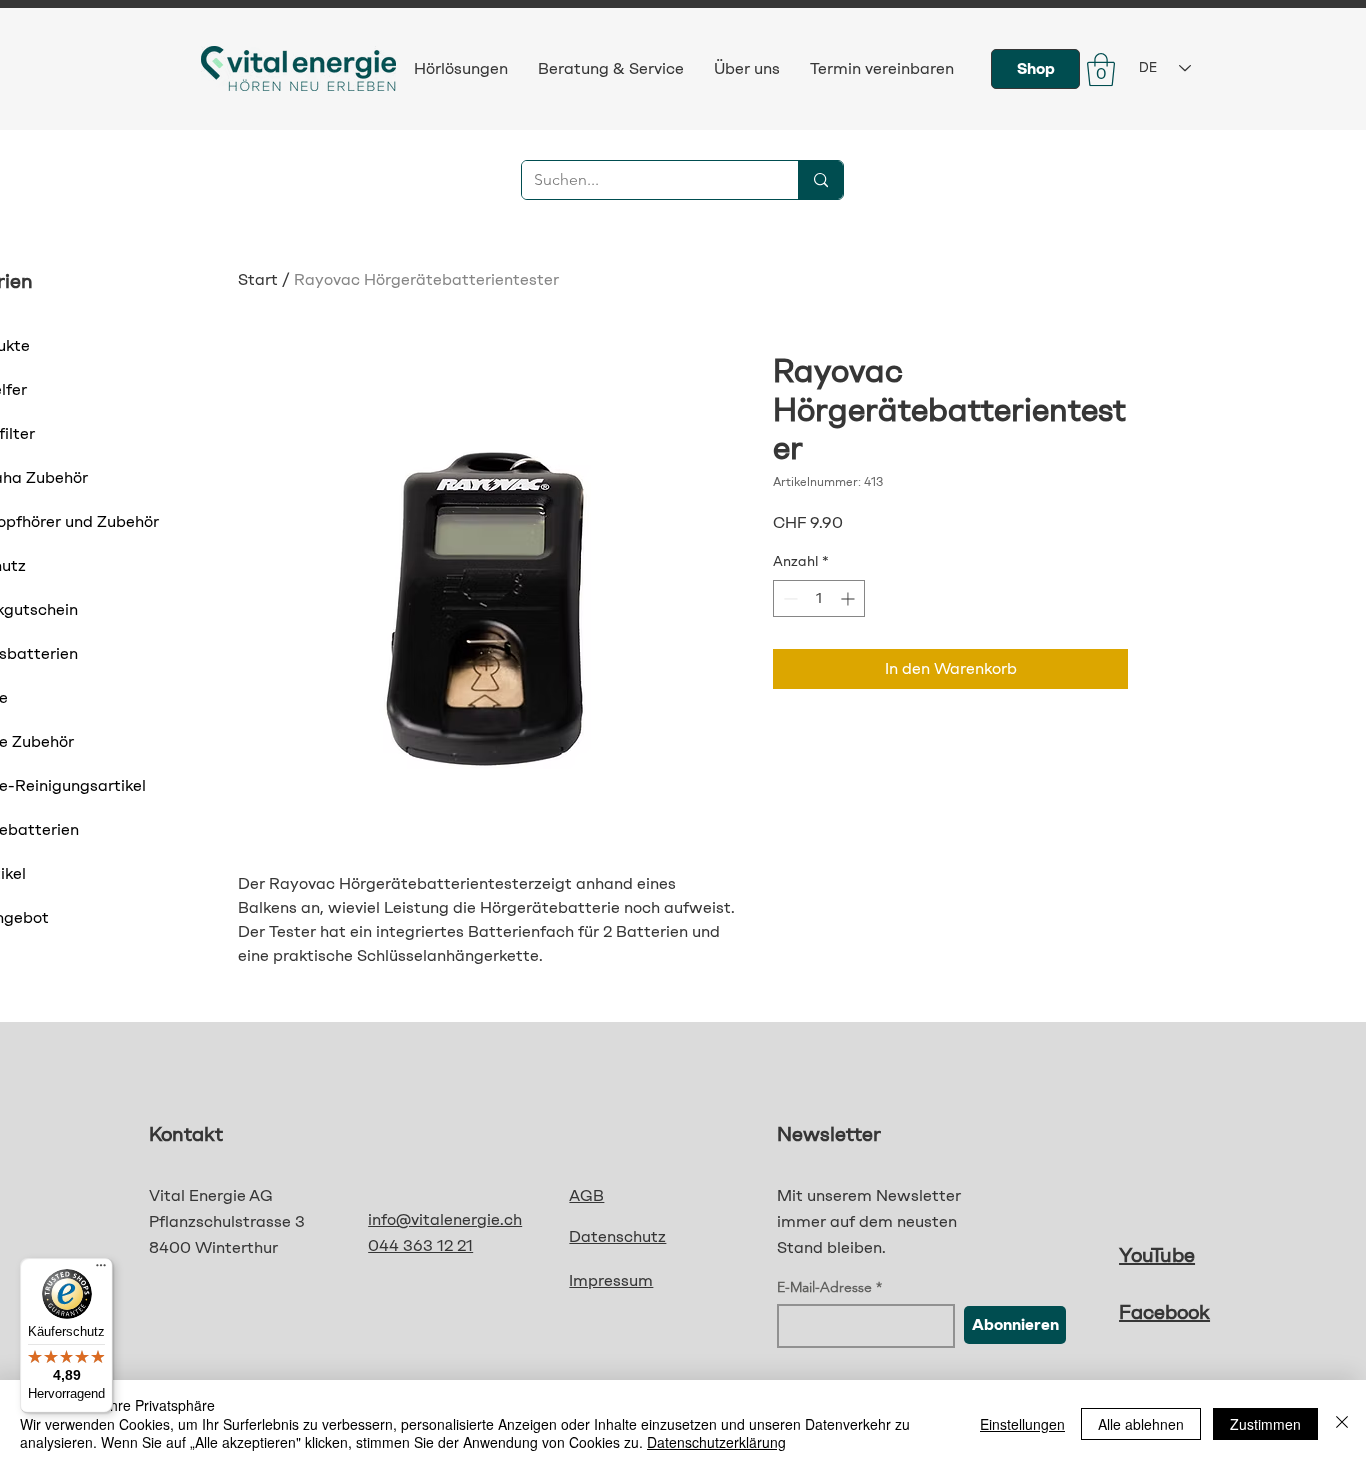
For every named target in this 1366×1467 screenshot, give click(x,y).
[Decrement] (788, 598)
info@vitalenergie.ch (445, 1219)
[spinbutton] (819, 598)
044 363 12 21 (420, 1245)
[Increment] (849, 598)
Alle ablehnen (1141, 1424)
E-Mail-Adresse (824, 1287)
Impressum (611, 1280)
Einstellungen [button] (1022, 1424)
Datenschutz (617, 1236)
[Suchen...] (820, 180)
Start (258, 279)
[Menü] (101, 1270)
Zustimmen (1265, 1424)
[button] (1101, 69)
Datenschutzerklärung (716, 1442)
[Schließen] (1342, 1423)
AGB (586, 1195)
